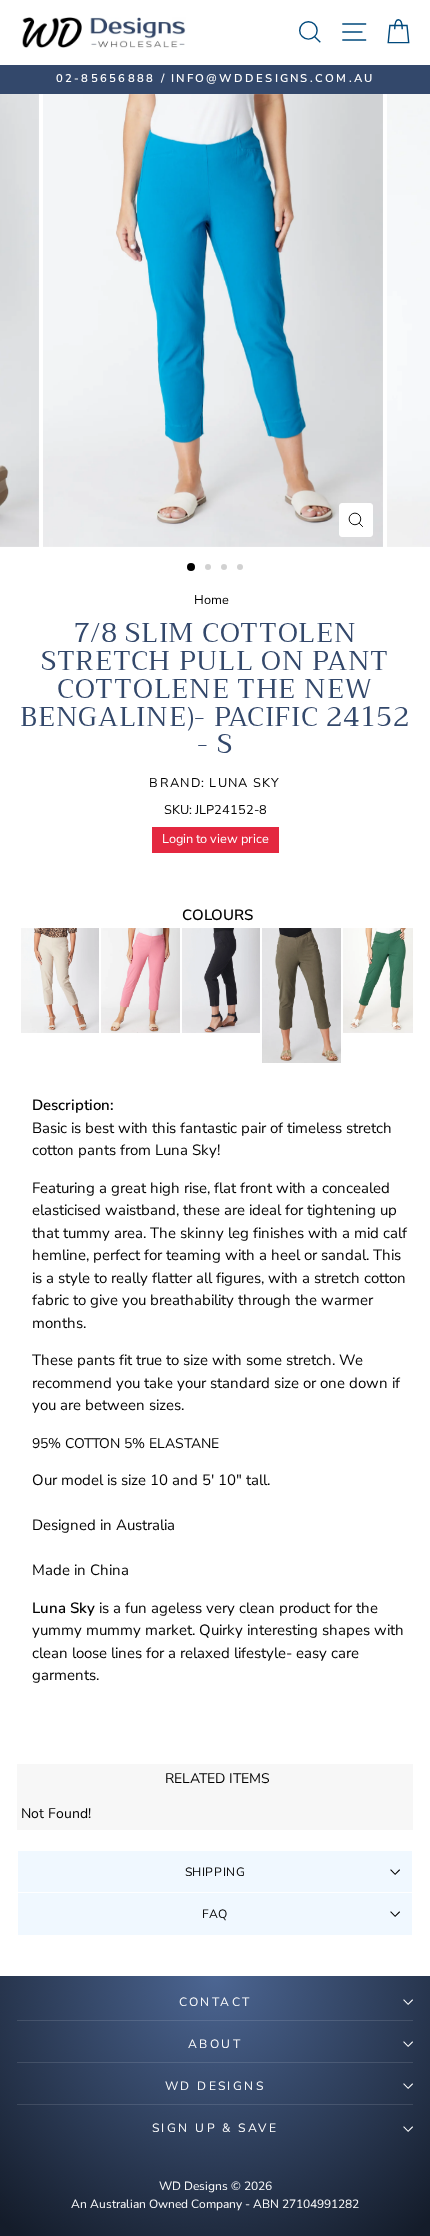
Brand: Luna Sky (214, 783)
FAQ (215, 1914)
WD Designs (215, 2086)
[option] (215, 79)
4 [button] (242, 569)
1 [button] (192, 568)
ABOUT (215, 2044)
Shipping (215, 1872)
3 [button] (226, 569)
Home (211, 600)
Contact (215, 2002)
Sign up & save (215, 2128)
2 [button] (210, 569)
